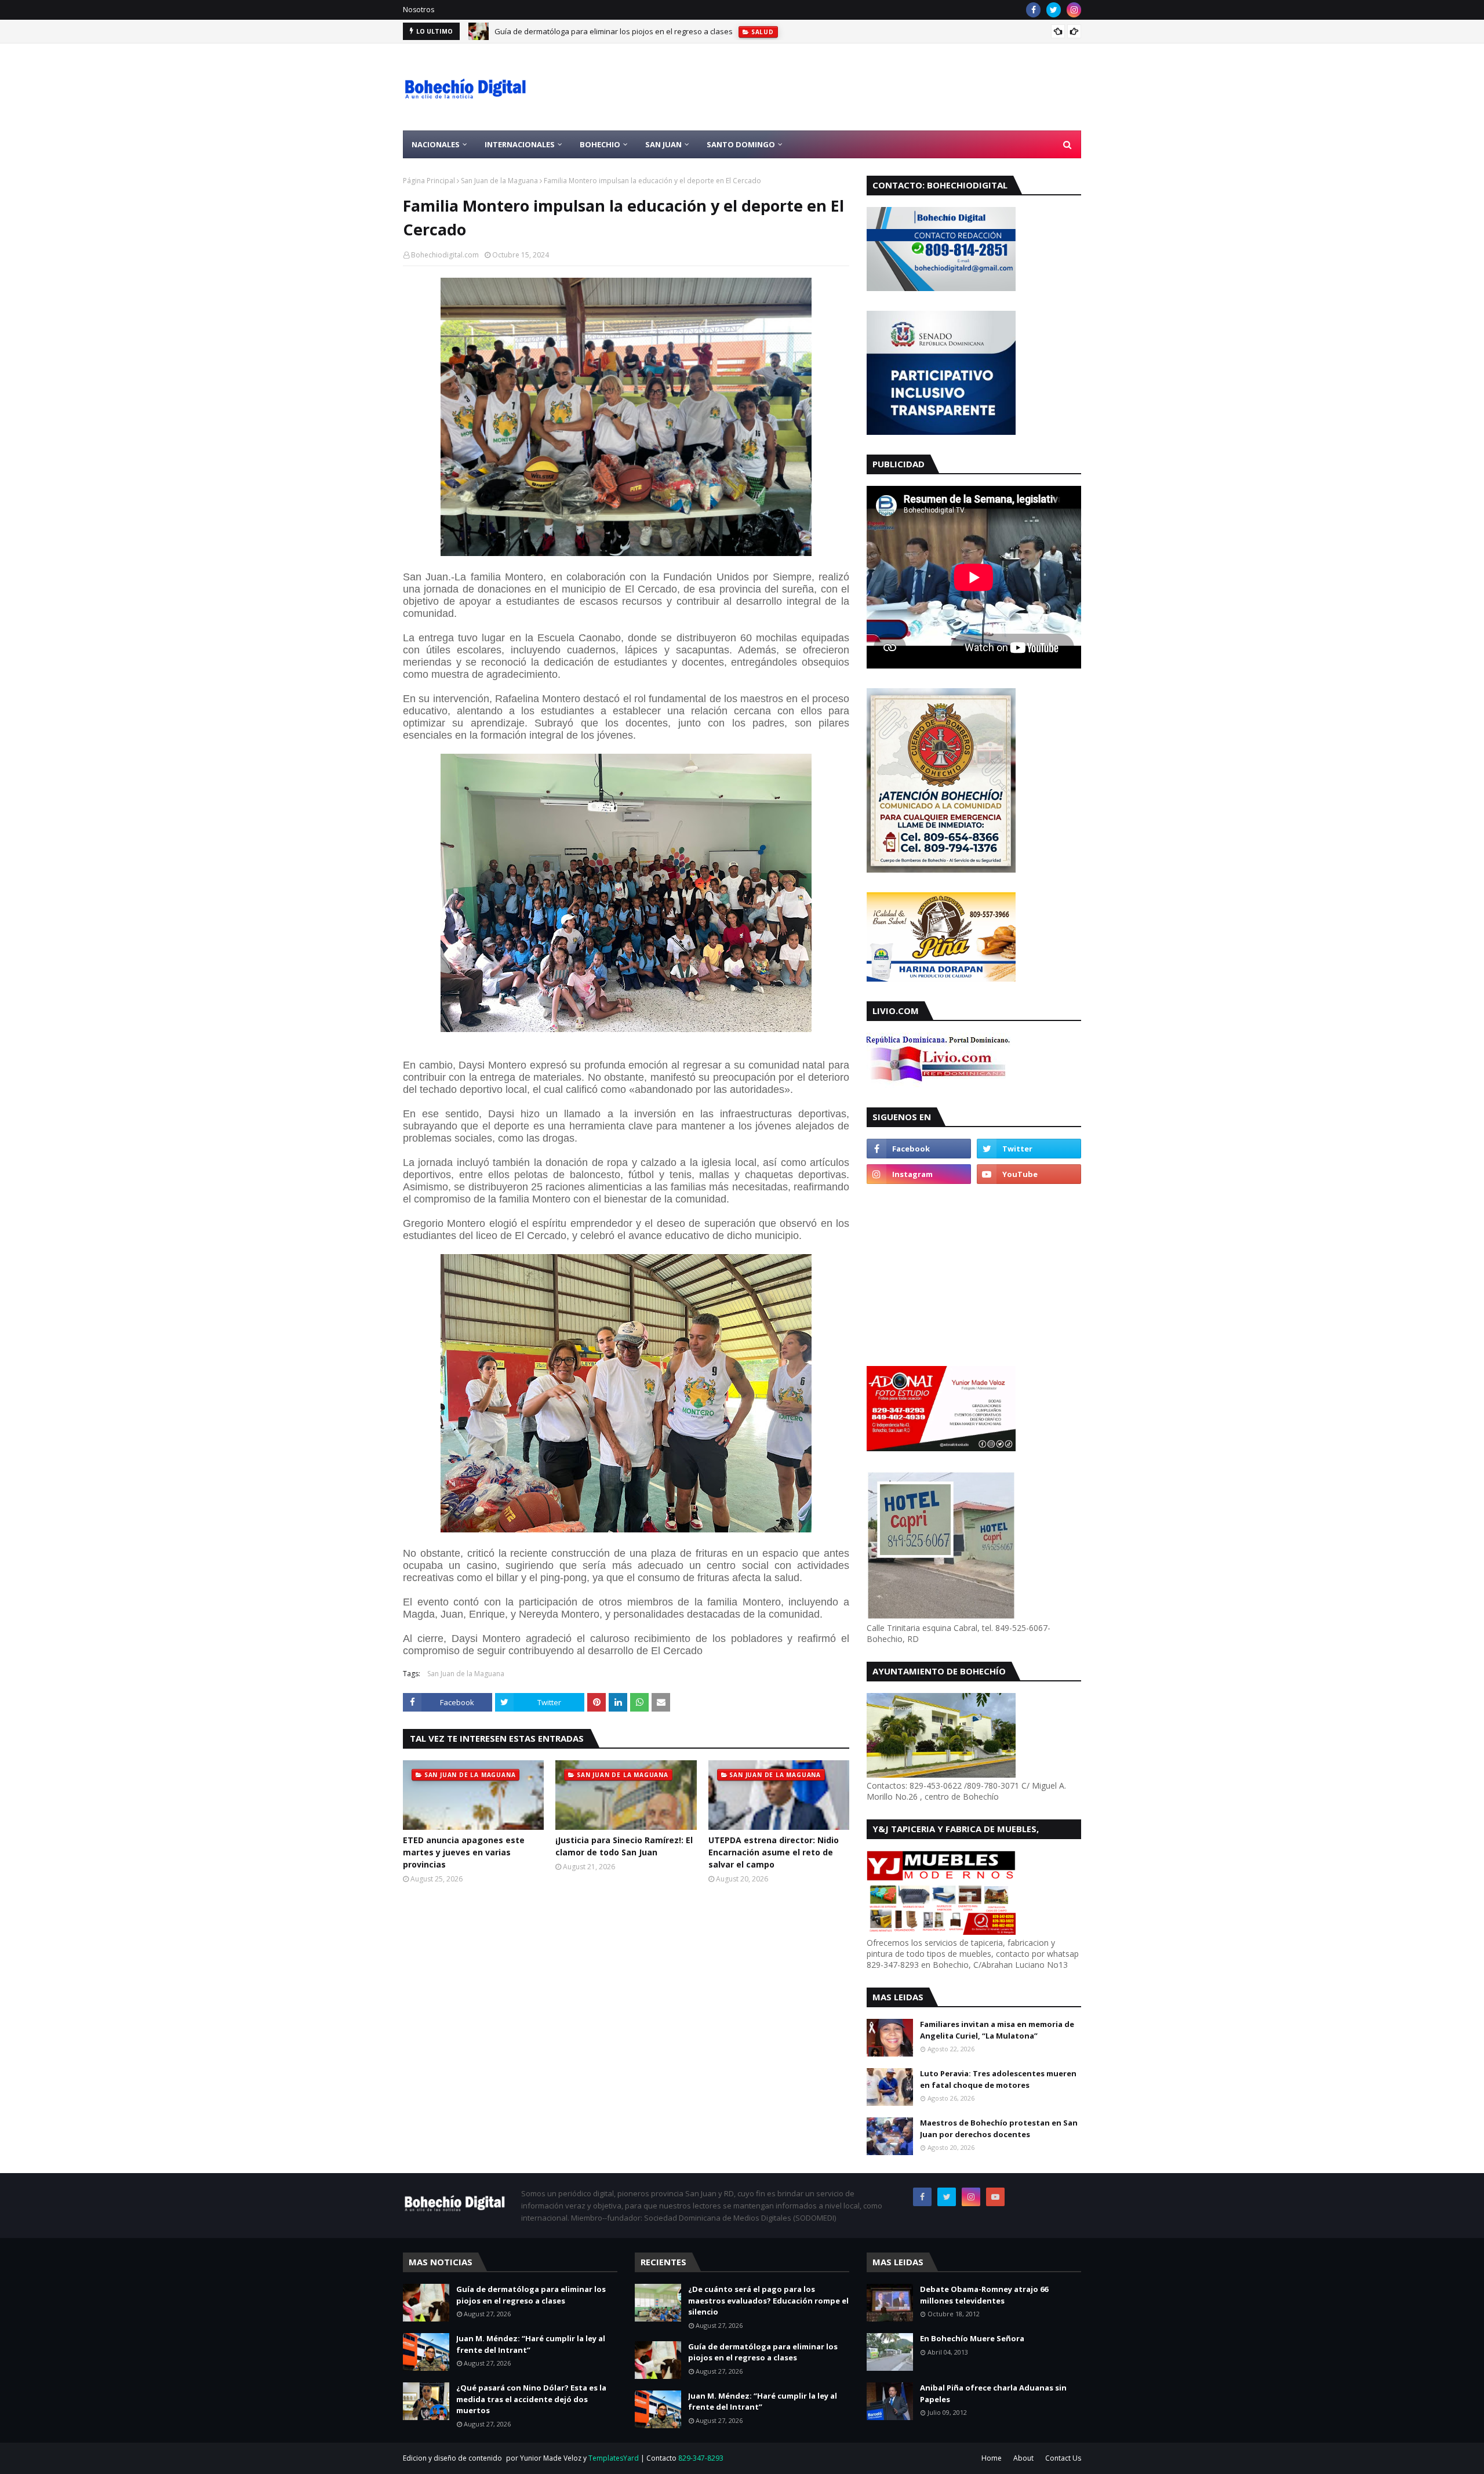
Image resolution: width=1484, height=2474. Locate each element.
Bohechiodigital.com (445, 255)
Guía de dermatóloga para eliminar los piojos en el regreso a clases (531, 2295)
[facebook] (1033, 10)
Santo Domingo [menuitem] (741, 144)
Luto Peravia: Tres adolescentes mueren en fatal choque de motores (998, 2079)
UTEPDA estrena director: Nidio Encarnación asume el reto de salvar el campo (774, 1852)
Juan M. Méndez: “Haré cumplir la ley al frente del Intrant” (594, 31)
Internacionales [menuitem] (520, 144)
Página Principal (429, 181)
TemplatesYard (614, 2458)
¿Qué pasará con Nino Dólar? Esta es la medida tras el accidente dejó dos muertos (531, 2399)
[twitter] (1054, 10)
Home (992, 2458)
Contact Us (1063, 2458)
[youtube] (1029, 1174)
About (1023, 2458)
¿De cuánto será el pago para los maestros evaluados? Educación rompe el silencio (768, 2300)
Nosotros (419, 10)
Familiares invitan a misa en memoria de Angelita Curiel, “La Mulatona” (997, 2030)
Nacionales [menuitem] (436, 144)
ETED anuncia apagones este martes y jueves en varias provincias (464, 1852)
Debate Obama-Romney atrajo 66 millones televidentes (984, 2295)
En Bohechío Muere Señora (972, 2338)
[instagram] (1074, 10)
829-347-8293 (701, 2458)
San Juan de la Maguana (499, 181)
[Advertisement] (870, 87)
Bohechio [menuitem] (600, 144)
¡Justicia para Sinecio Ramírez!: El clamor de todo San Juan (624, 1846)
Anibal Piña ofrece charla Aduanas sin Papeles (993, 2393)
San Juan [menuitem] (663, 144)
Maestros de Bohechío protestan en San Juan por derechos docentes (999, 2128)
